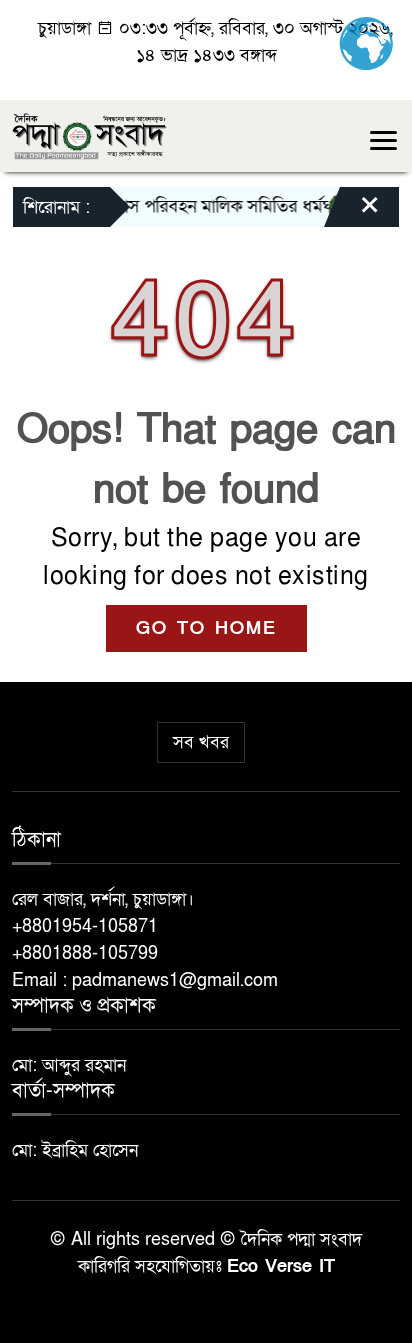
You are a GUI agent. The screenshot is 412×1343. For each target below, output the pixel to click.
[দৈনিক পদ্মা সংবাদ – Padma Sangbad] (89, 134)
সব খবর (201, 742)
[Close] (352, 212)
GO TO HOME (206, 628)
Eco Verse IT (281, 1266)
